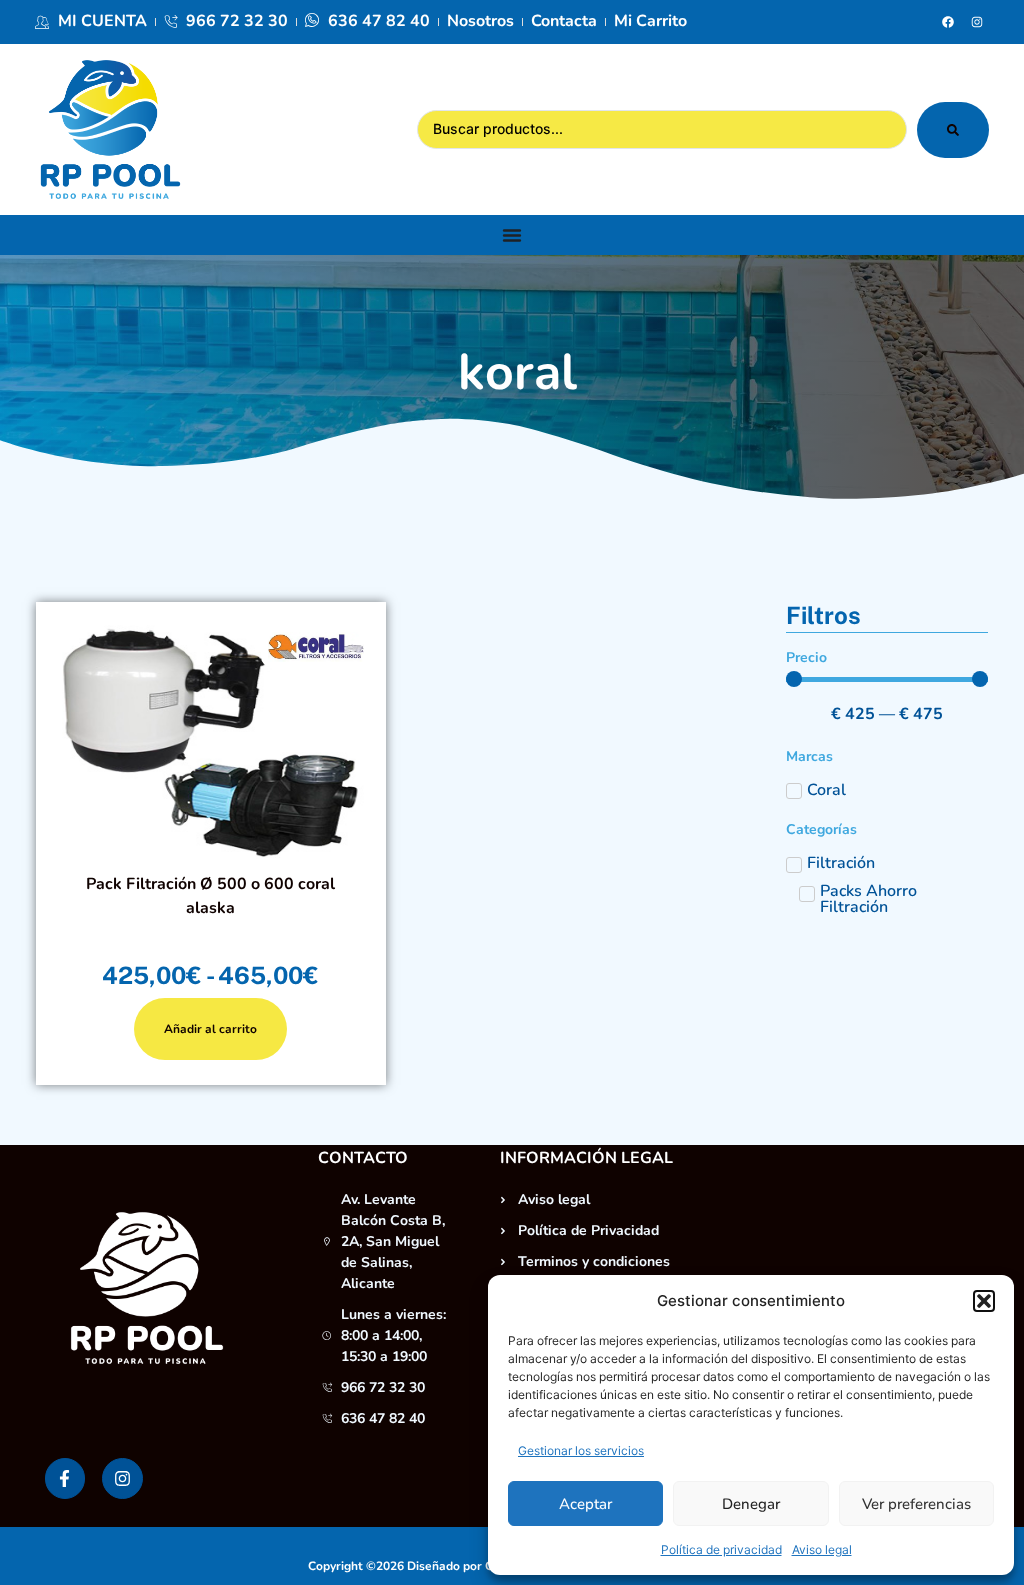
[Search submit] (953, 130)
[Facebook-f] (65, 1478)
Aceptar (585, 1504)
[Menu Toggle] (512, 235)
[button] (984, 1301)
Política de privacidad (721, 1549)
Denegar (751, 1504)
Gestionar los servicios (581, 1450)
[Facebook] (948, 22)
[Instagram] (977, 22)
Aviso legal (822, 1549)
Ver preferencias (916, 1504)
